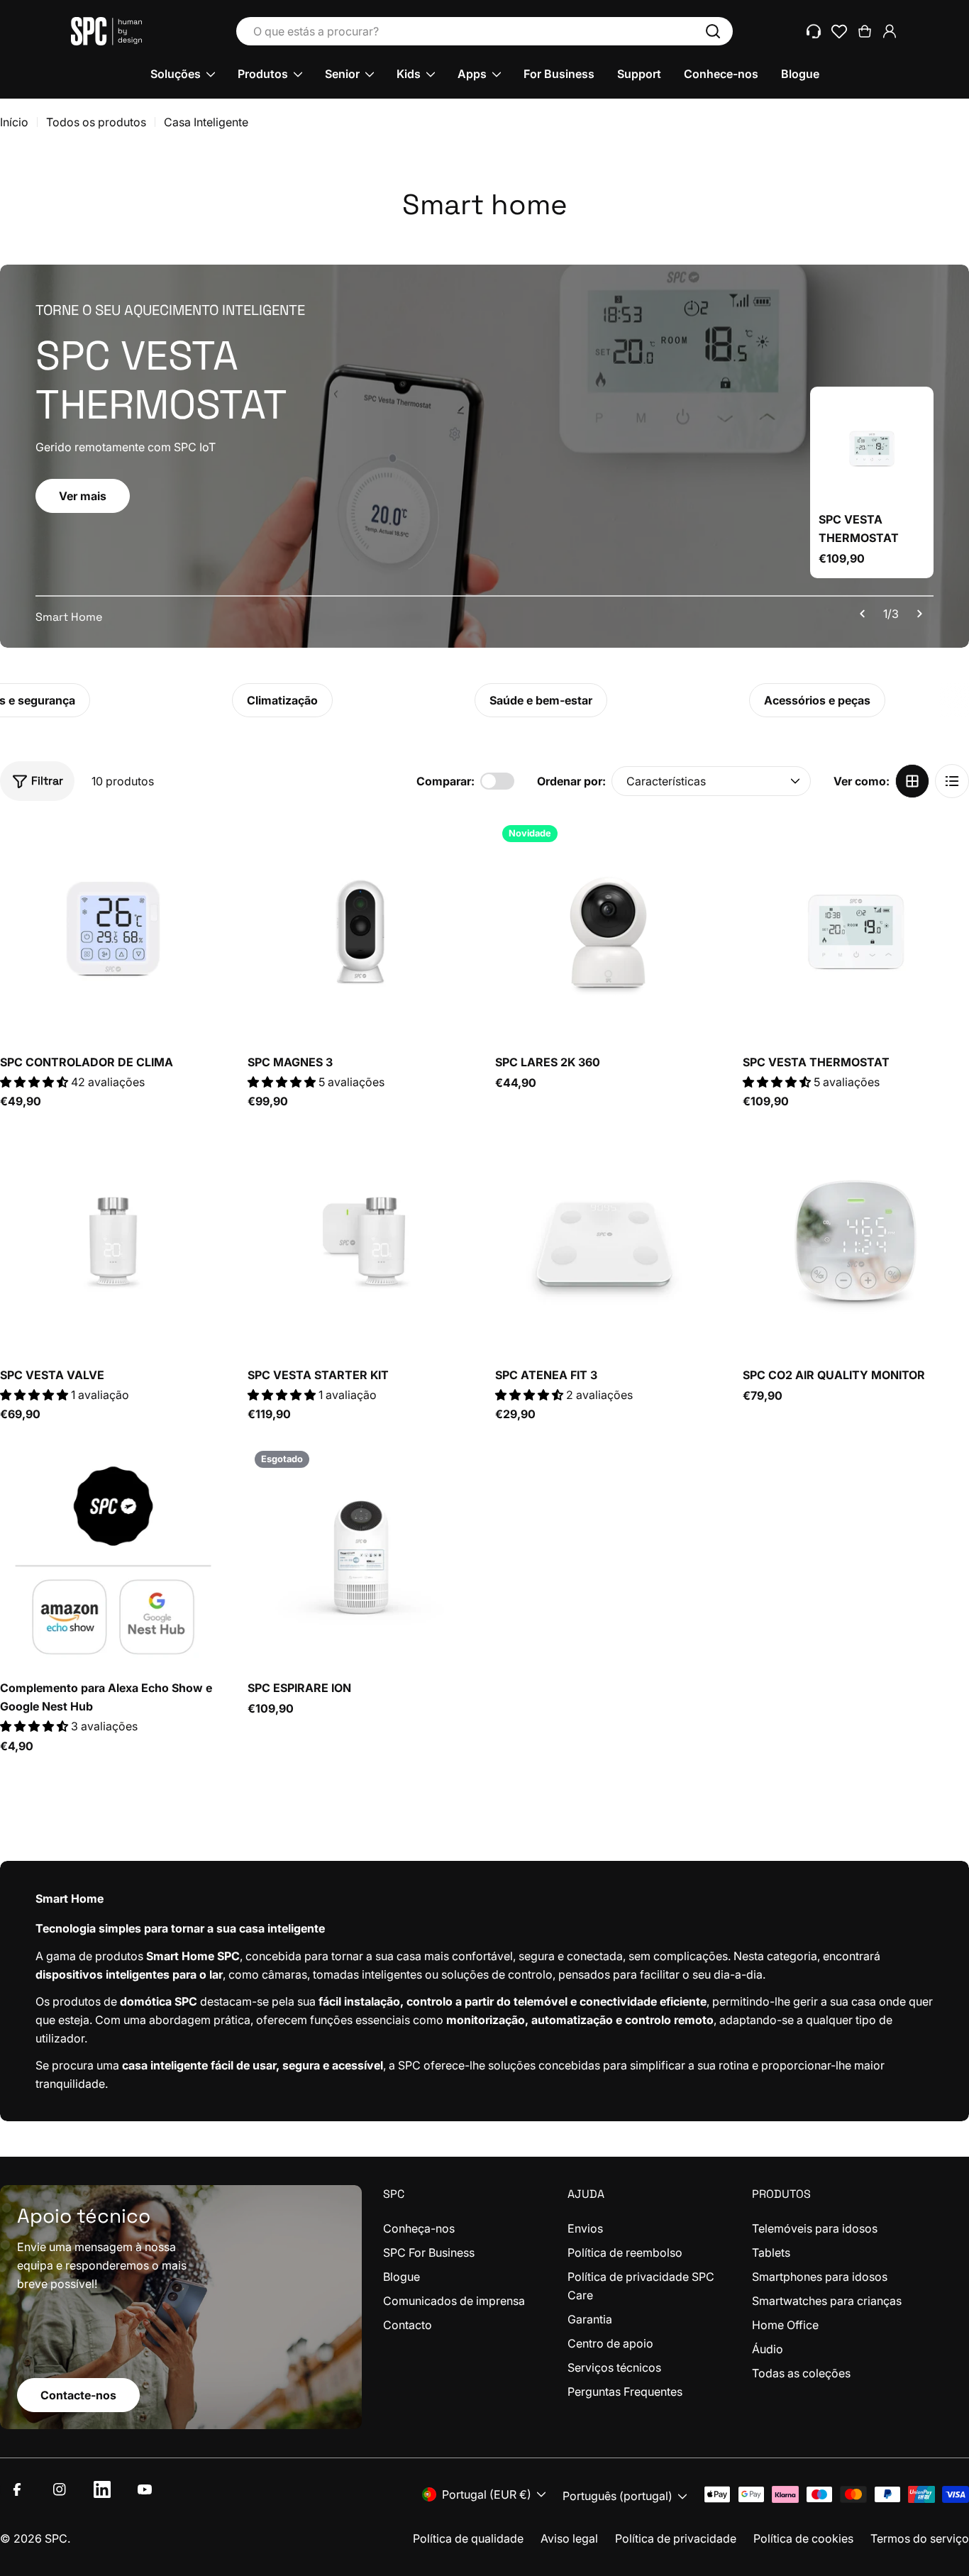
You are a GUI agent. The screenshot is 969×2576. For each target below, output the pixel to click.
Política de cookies (803, 2538)
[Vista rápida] (206, 849)
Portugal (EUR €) (487, 2494)
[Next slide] (919, 614)
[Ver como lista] (952, 781)
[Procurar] (713, 31)
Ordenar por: (571, 781)
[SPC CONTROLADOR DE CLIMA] (113, 931)
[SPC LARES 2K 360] (608, 931)
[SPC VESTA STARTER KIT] (361, 1244)
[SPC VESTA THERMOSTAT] (872, 448)
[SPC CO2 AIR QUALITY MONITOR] (856, 1244)
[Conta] (890, 31)
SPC (56, 2538)
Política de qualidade (468, 2538)
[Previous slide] (863, 614)
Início (14, 122)
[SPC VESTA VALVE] (113, 1244)
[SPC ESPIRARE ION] (361, 1557)
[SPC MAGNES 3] (361, 931)
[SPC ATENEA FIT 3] (608, 1244)
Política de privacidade (676, 2538)
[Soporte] (814, 31)
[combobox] (484, 31)
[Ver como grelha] (912, 781)
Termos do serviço (920, 2538)
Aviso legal (569, 2538)
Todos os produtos (96, 122)
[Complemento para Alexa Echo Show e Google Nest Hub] (113, 1557)
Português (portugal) (618, 2496)
